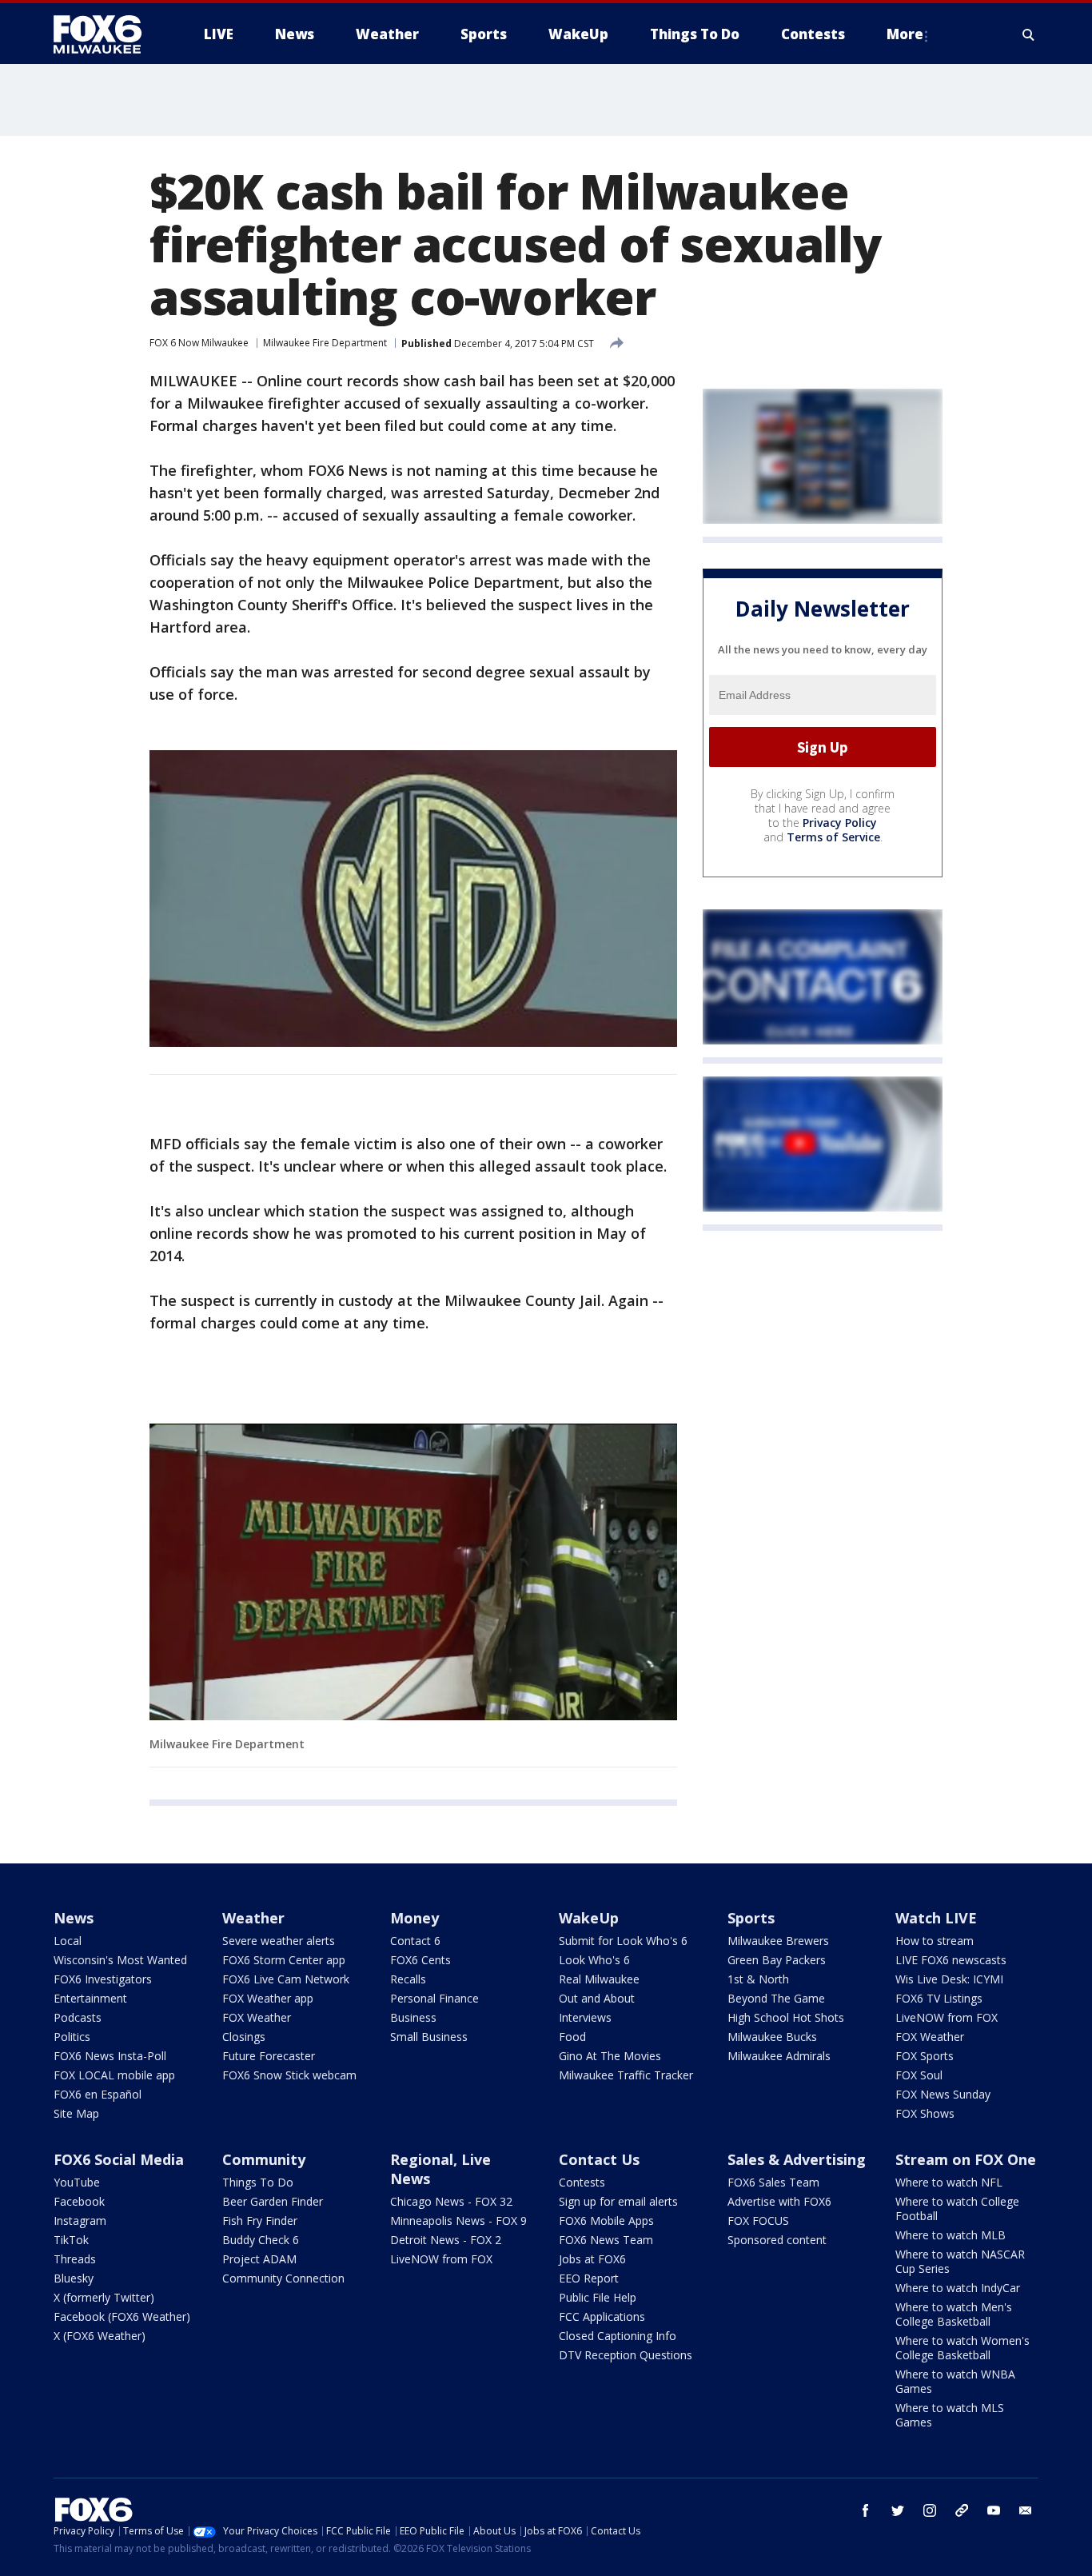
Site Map (76, 2113)
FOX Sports (925, 2056)
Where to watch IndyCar (958, 2288)
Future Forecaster (269, 2056)
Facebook (79, 2201)
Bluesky (74, 2278)
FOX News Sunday (943, 2094)
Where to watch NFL (949, 2182)
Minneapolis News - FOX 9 (458, 2221)
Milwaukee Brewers (778, 1941)
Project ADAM (259, 2259)
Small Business (429, 2037)
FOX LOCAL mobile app (114, 2075)
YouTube (77, 2182)
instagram (930, 2510)
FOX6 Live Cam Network (286, 1979)
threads (962, 2510)
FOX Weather (257, 2017)
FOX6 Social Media (119, 2159)
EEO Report (589, 2278)
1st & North (758, 1979)
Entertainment (90, 1998)
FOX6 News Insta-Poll (110, 2056)
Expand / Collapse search (1029, 34)
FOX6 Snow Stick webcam (289, 2075)
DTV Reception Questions (626, 2355)
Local (68, 1941)
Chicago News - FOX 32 (451, 2201)
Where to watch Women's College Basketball (962, 2348)
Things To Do (258, 2182)
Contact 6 (415, 1941)
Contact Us (599, 2159)
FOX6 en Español (98, 2094)
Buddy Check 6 (261, 2240)
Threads (75, 2259)
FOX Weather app (268, 1998)
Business (413, 2017)
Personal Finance (434, 1998)
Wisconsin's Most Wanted (120, 1960)
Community (264, 2159)
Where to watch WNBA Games (955, 2381)
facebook (866, 2510)
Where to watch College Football (957, 2209)
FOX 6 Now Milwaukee (199, 343)
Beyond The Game (776, 1998)
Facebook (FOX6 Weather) (122, 2316)
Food (572, 2037)
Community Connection (283, 2278)
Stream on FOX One (966, 2159)
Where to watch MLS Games (950, 2415)
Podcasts (78, 2017)
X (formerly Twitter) (104, 2297)
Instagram (80, 2221)
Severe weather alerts (279, 1941)
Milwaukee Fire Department (325, 343)
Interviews (585, 2017)
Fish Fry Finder (260, 2221)
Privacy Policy (840, 823)
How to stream (935, 1941)
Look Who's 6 (594, 1960)
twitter (898, 2510)
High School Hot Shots (786, 2017)
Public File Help (598, 2297)
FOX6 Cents (420, 1960)
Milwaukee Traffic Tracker (626, 2075)
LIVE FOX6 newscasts (951, 1960)
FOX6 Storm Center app (284, 1960)
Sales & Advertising (797, 2159)
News (74, 1918)
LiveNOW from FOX (947, 2017)
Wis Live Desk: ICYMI (949, 1979)
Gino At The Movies (610, 2056)
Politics (72, 2037)
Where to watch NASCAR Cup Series (960, 2261)
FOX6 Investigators (103, 1979)
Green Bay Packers (777, 1960)
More (905, 34)
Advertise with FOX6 (779, 2201)
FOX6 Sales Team (773, 2182)
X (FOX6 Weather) (100, 2336)
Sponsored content (777, 2240)
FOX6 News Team (606, 2240)
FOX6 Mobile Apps (606, 2221)
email (1026, 2510)
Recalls (408, 1979)
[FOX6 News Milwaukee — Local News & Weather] (106, 34)
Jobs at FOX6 (592, 2259)
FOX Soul (919, 2075)
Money (414, 1918)
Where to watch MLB (951, 2235)
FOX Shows (925, 2113)
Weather (253, 1918)
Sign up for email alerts (618, 2201)
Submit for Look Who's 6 (623, 1941)
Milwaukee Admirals (779, 2056)
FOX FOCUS (758, 2221)
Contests (582, 2182)
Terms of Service (833, 837)
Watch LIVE (936, 1918)
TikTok (71, 2240)
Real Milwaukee (599, 1979)
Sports (751, 1918)
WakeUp (589, 1918)
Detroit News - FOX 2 (446, 2240)
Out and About (597, 1998)
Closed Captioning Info (618, 2336)
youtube (994, 2510)
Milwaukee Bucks (772, 2037)
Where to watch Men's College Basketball (954, 2314)
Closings (244, 2037)
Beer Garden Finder (273, 2201)
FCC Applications (602, 2316)
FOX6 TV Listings (939, 1998)
